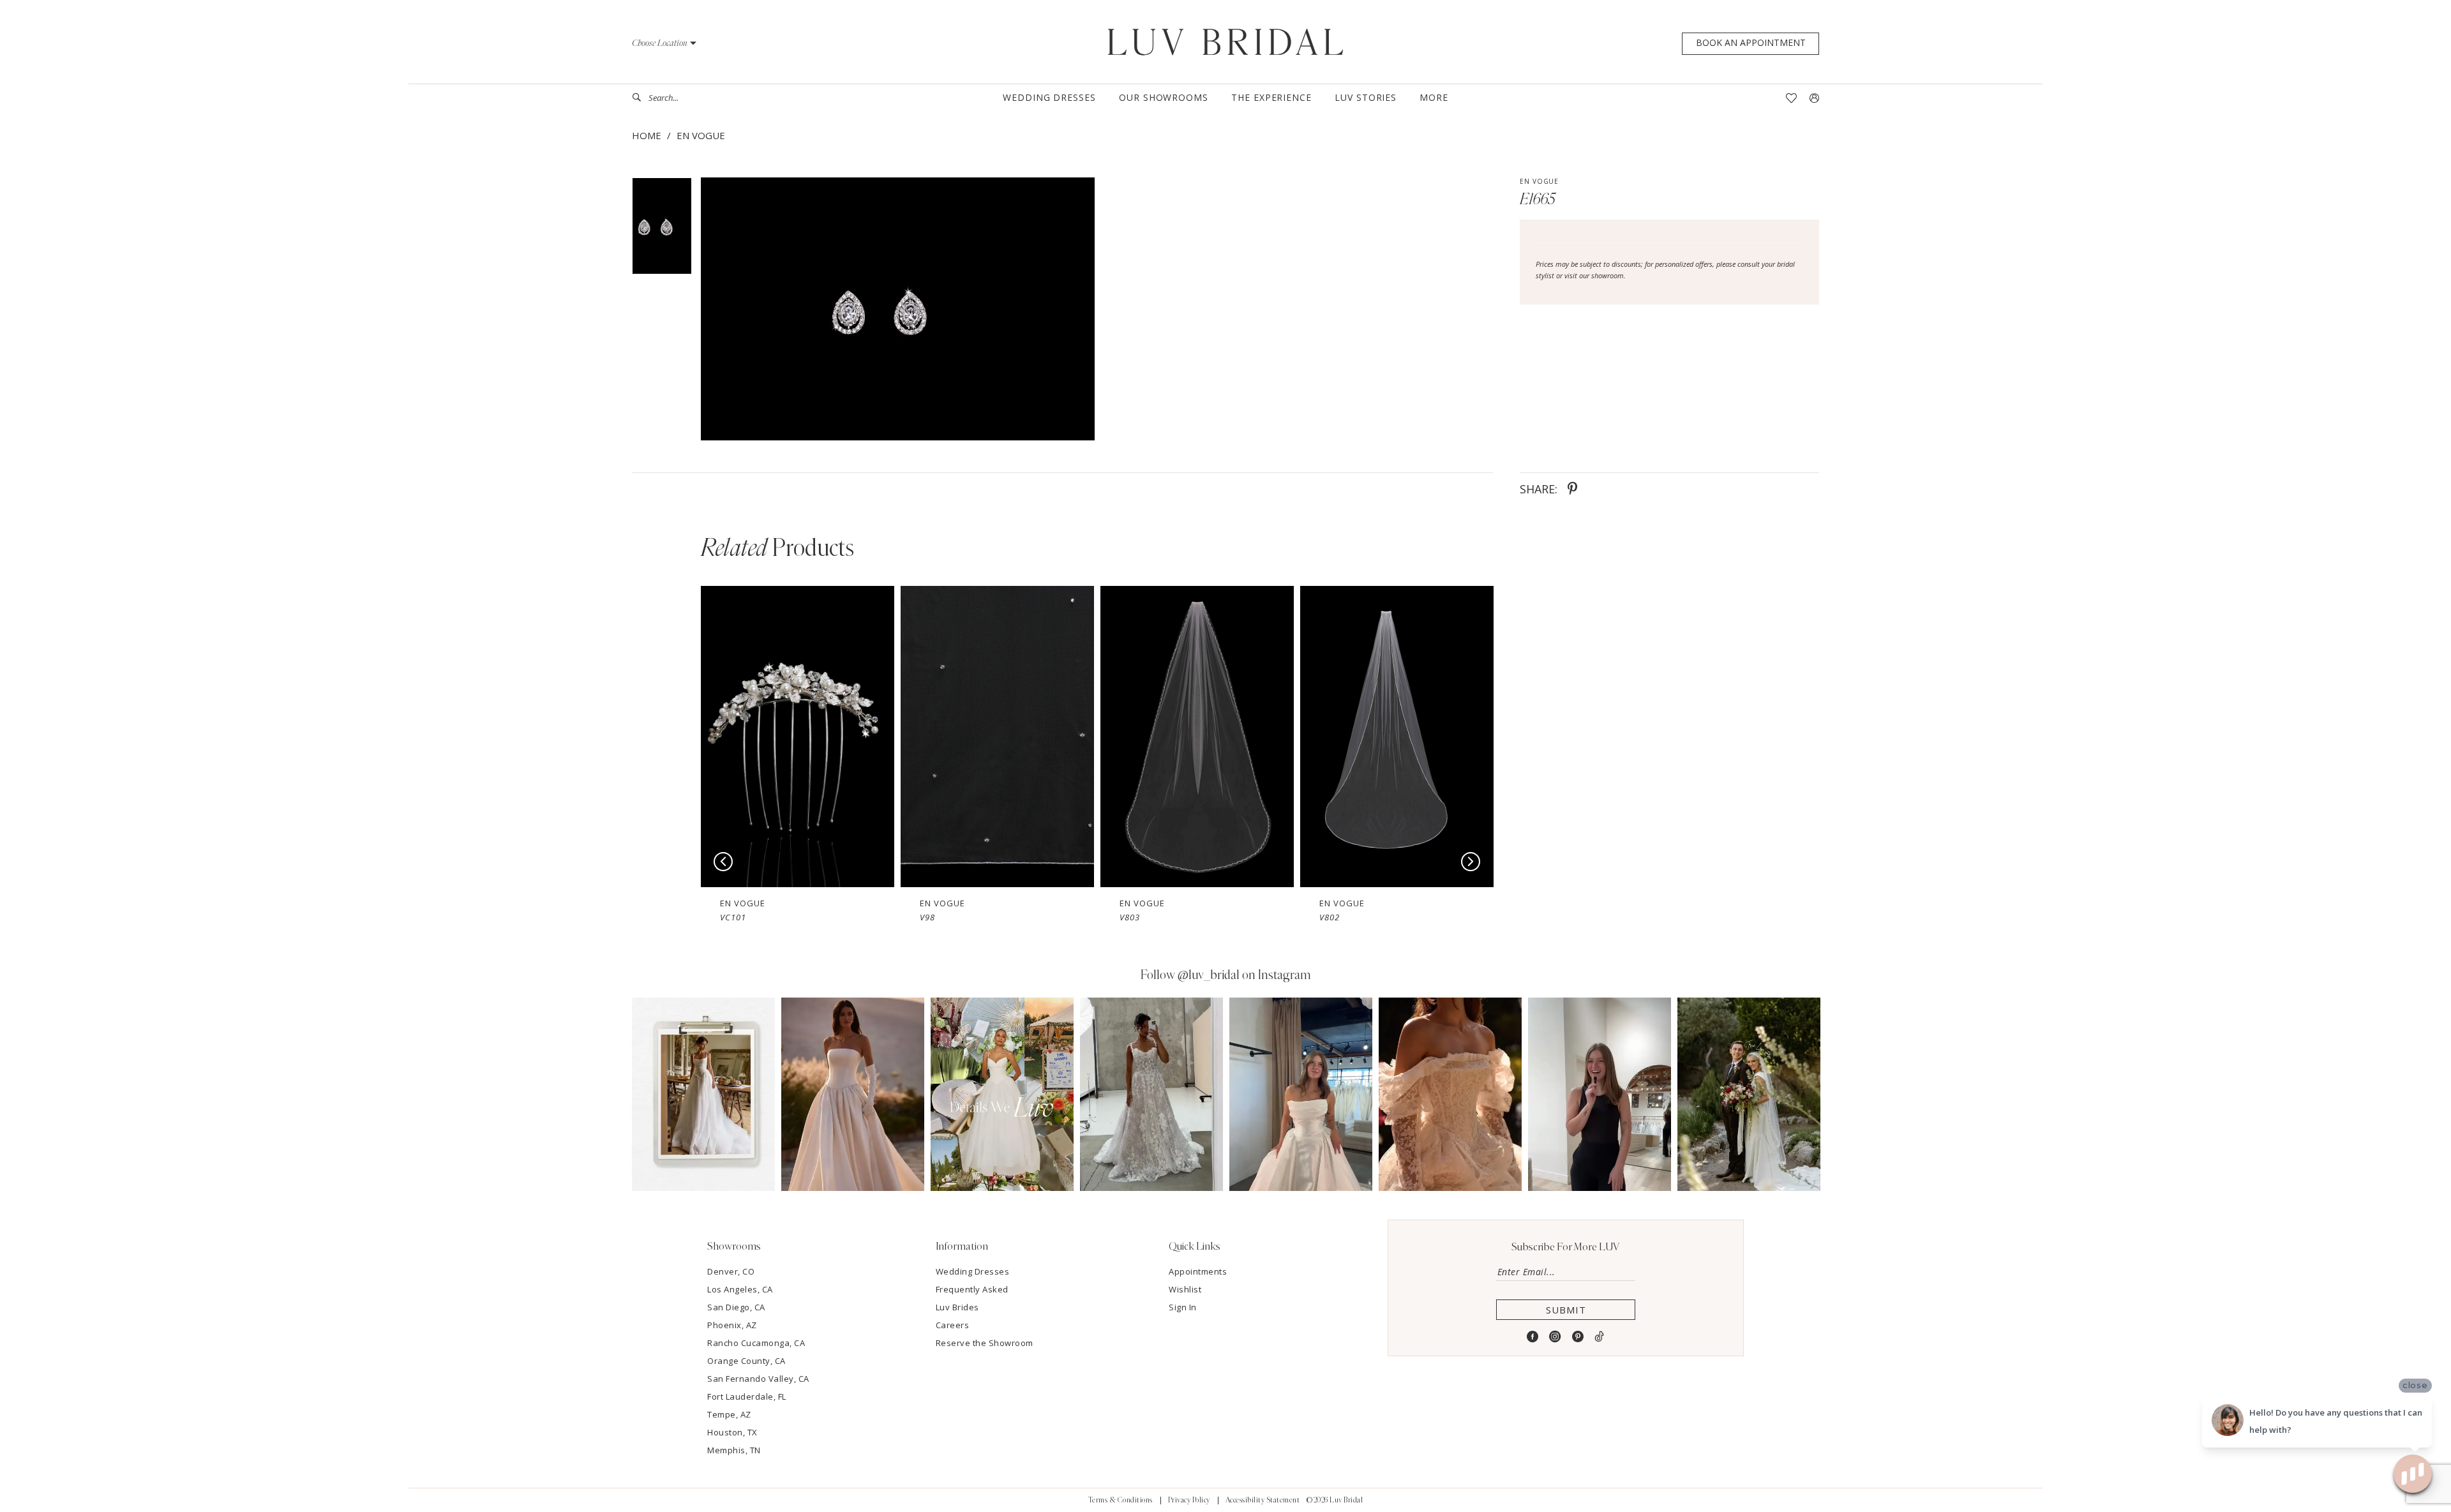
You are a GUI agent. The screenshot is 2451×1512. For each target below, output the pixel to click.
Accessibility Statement (1263, 1500)
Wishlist (1185, 1289)
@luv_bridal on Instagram (1244, 975)
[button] (664, 43)
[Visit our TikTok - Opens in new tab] (1600, 1337)
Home (647, 135)
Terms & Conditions (1121, 1500)
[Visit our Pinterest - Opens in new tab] (1578, 1337)
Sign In (1183, 1307)
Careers (953, 1325)
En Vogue (701, 135)
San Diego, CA (736, 1307)
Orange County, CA (746, 1361)
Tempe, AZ (729, 1414)
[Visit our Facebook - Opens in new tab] (1533, 1337)
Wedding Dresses (973, 1271)
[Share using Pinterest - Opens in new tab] (1572, 489)
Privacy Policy (1189, 1500)
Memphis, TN (734, 1450)
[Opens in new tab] (703, 1094)
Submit (1566, 1310)
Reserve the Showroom (985, 1343)
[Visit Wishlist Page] (1791, 98)
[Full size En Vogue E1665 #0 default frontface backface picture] (897, 309)
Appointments (1198, 1271)
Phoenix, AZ (732, 1325)
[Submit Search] (640, 98)
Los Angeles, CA (740, 1289)
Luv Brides (957, 1307)
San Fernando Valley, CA (758, 1379)
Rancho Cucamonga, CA (756, 1343)
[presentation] (798, 737)
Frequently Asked (972, 1289)
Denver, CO (731, 1271)
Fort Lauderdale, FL (747, 1396)
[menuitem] (680, 98)
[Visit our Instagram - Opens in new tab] (1555, 1337)
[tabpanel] (895, 309)
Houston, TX (732, 1432)
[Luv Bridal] (1226, 42)
